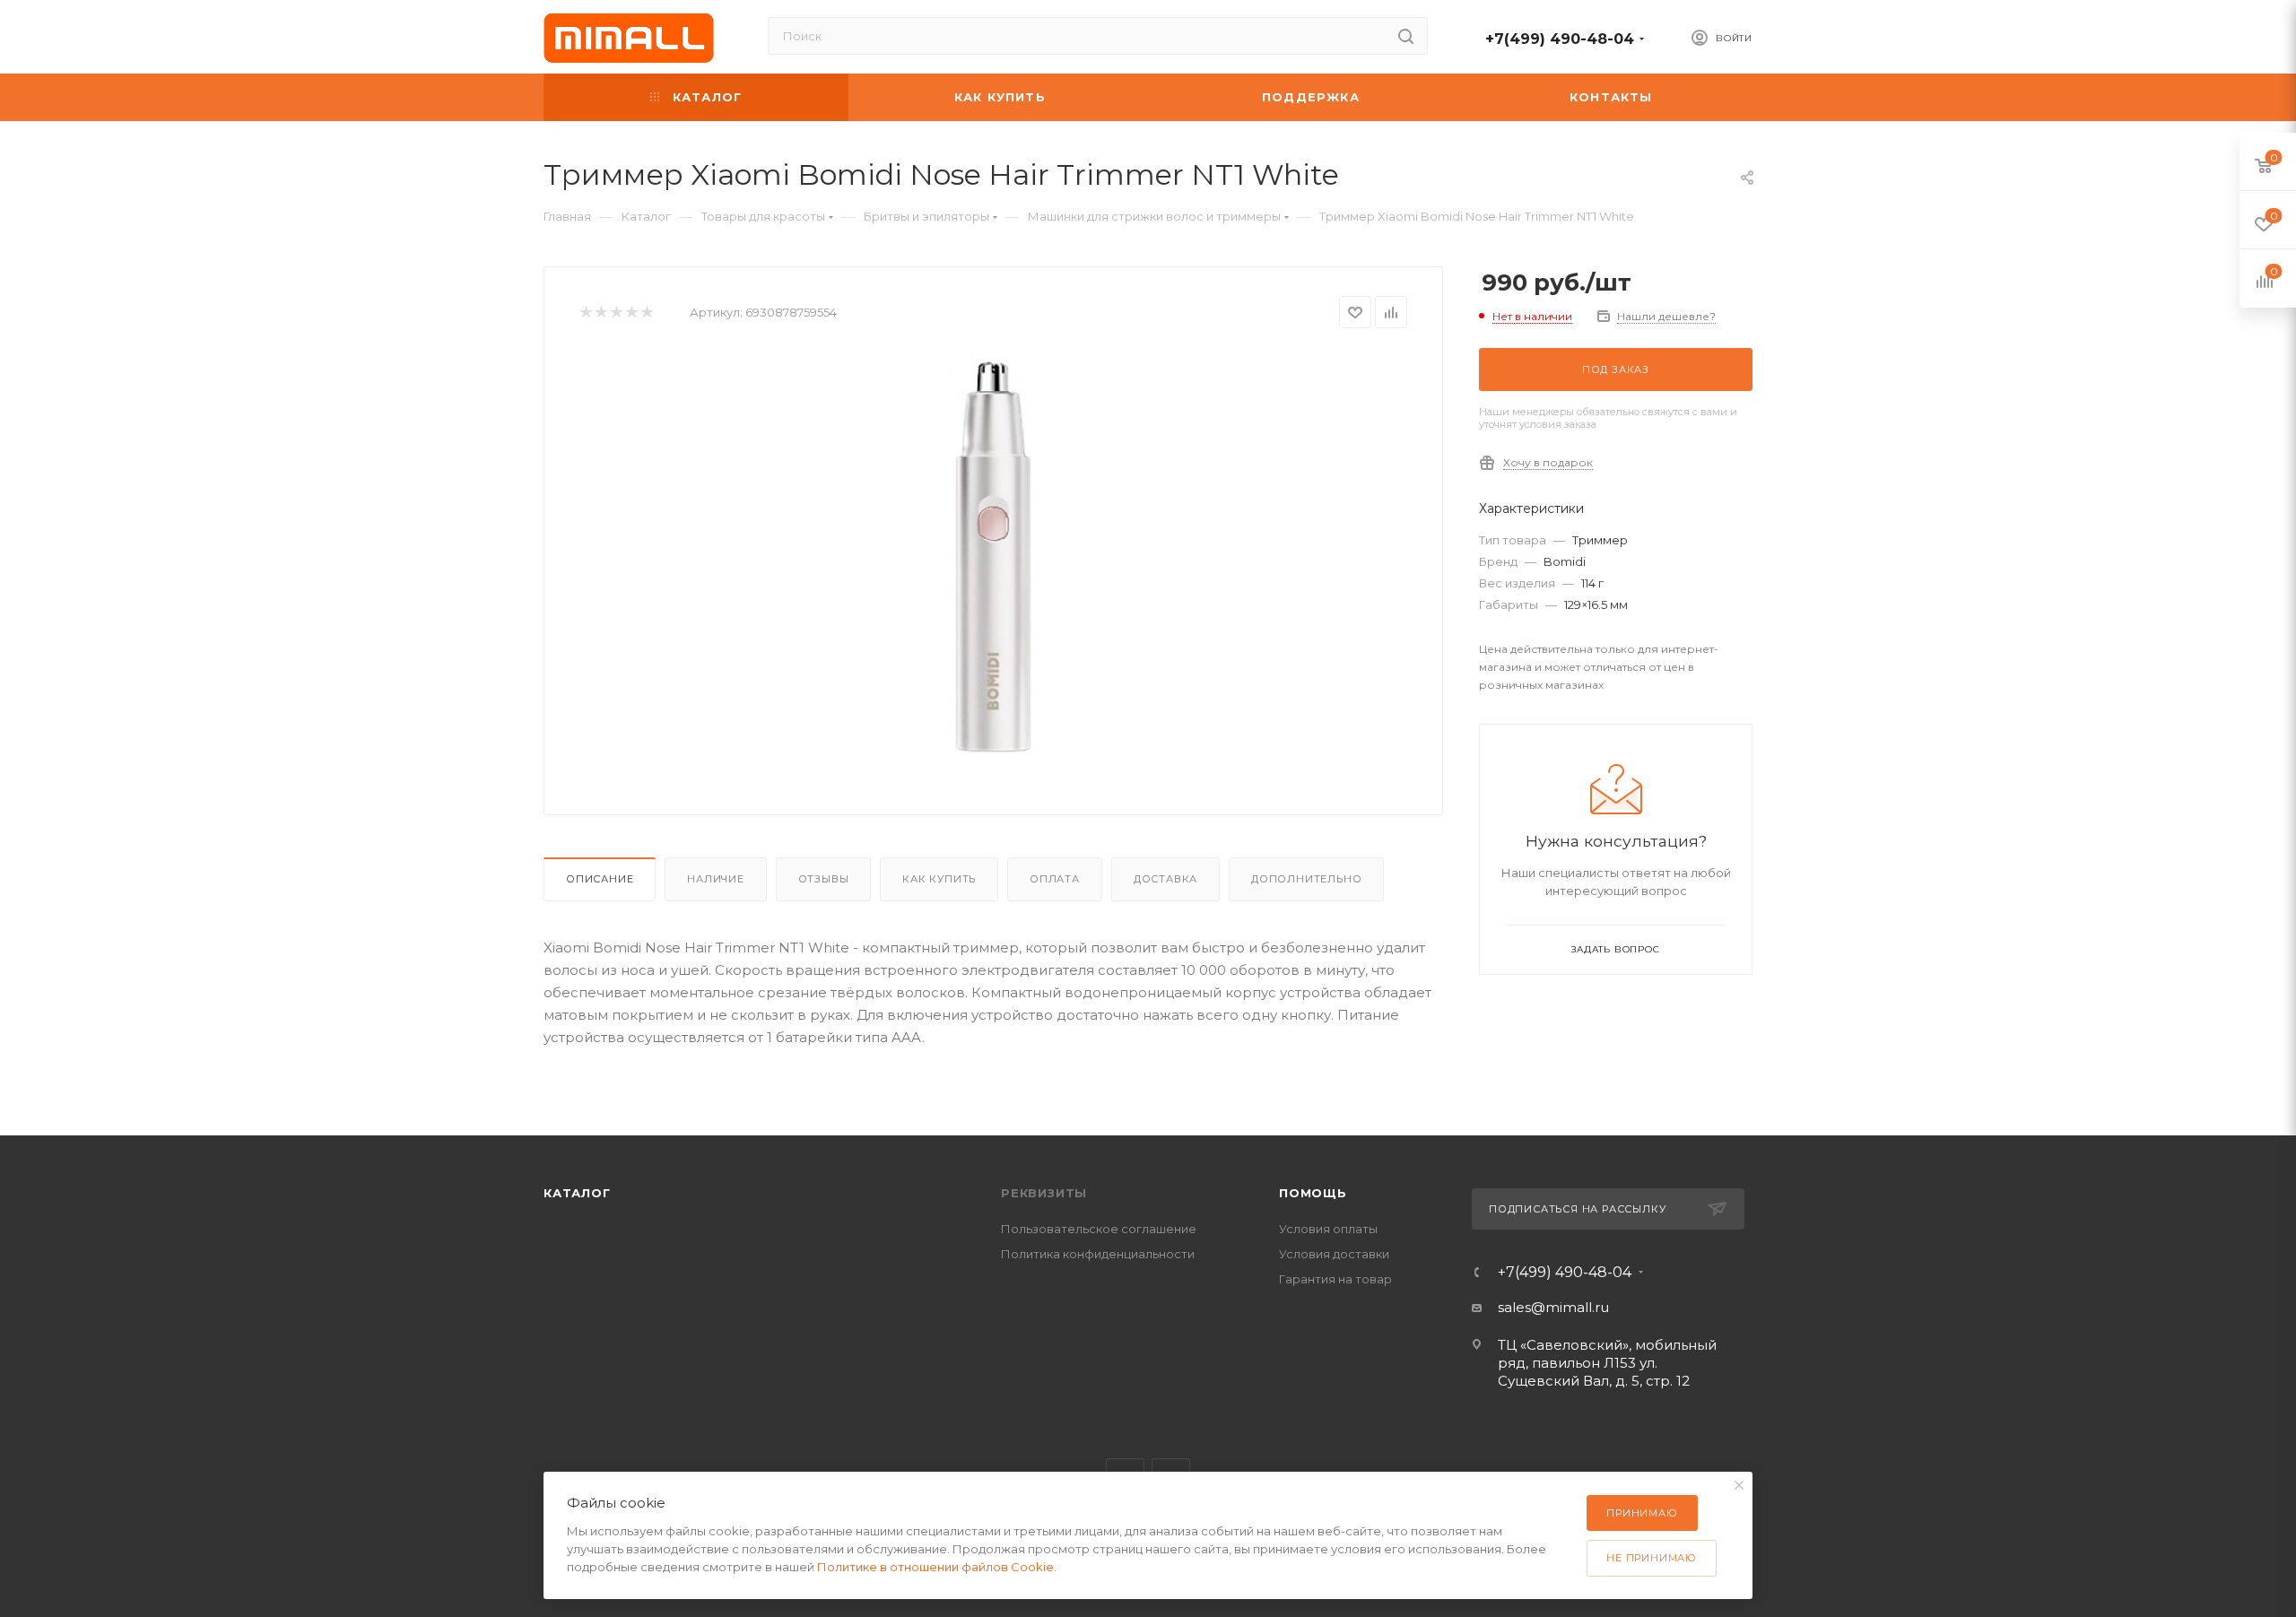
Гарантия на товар (1335, 1279)
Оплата (1055, 879)
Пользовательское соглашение (1099, 1229)
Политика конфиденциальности (1098, 1254)
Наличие (716, 879)
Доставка (1165, 879)
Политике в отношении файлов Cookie (935, 1567)
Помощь (1313, 1193)
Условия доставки (1334, 1254)
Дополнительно (1306, 879)
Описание (600, 879)
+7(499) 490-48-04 (1560, 39)
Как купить (939, 879)
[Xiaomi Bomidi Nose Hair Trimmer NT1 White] (994, 552)
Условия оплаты (1328, 1229)
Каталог (577, 1193)
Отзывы (824, 879)
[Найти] (1406, 36)
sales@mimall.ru (1553, 1307)
